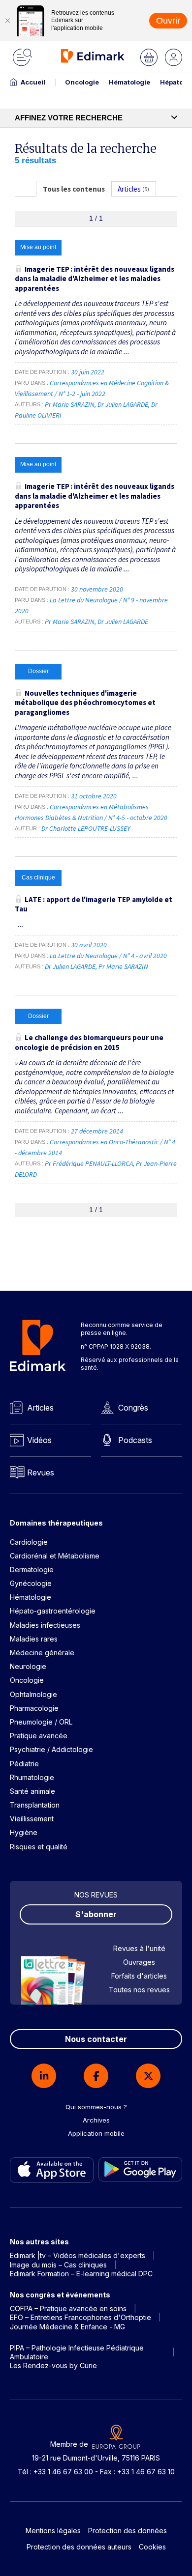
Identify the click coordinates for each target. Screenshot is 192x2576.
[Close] (7, 21)
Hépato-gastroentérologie (53, 1611)
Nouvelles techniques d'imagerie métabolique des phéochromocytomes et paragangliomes (85, 703)
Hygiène (24, 1832)
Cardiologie (29, 1542)
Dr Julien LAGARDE (123, 404)
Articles (40, 1408)
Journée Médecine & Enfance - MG (67, 2327)
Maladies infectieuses (45, 1625)
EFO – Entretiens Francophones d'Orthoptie (80, 2317)
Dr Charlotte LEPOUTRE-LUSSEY (86, 828)
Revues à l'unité (139, 1948)
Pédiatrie (24, 1764)
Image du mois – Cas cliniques (58, 2265)
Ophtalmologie (33, 1694)
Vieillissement (32, 1819)
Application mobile (96, 2133)
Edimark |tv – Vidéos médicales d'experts (78, 2255)
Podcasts (135, 1440)
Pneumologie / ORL (41, 1722)
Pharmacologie (34, 1708)
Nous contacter (96, 2039)
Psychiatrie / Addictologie (51, 1749)
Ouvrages (139, 1962)
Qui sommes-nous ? (96, 2107)
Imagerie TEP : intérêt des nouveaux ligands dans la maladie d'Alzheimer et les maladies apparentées (95, 279)
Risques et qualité (39, 1847)
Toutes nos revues (139, 1990)
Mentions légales (53, 2531)
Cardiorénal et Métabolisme (55, 1556)
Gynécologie (31, 1583)
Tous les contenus (74, 189)
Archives (96, 2120)
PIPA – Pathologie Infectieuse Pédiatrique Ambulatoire (77, 2352)
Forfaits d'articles (139, 1976)
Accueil (33, 82)
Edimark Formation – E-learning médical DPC (81, 2274)
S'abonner (96, 1914)
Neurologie (28, 1666)
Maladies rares (34, 1639)
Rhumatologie (32, 1777)
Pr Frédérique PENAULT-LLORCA (89, 1163)
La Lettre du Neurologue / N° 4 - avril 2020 (109, 956)
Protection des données (128, 2531)
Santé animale (32, 1791)
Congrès (133, 1408)
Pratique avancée (39, 1736)
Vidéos (39, 1440)
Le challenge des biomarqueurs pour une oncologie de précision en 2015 (89, 1042)
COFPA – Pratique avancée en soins (68, 2308)
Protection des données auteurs (79, 2547)
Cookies (152, 2547)
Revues (41, 1472)
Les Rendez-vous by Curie (53, 2365)
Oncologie (82, 82)
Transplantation (35, 1805)
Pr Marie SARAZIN (70, 404)
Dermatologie (32, 1570)
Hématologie (129, 82)
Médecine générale (42, 1653)
